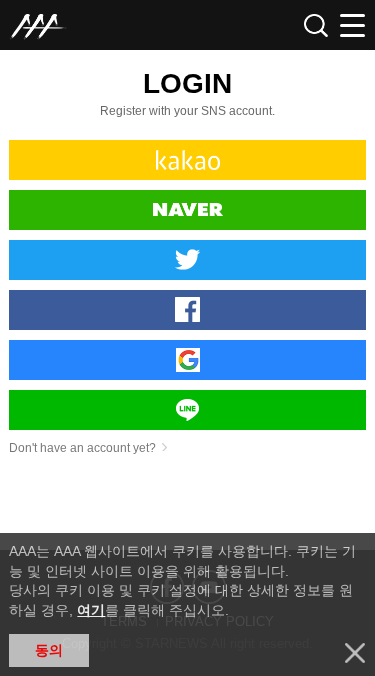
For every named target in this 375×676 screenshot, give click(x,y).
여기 (91, 610)
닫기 (355, 653)
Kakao (187, 160)
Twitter (187, 260)
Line (187, 410)
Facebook (187, 310)
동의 (49, 650)
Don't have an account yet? (82, 448)
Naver (187, 210)
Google (187, 360)
